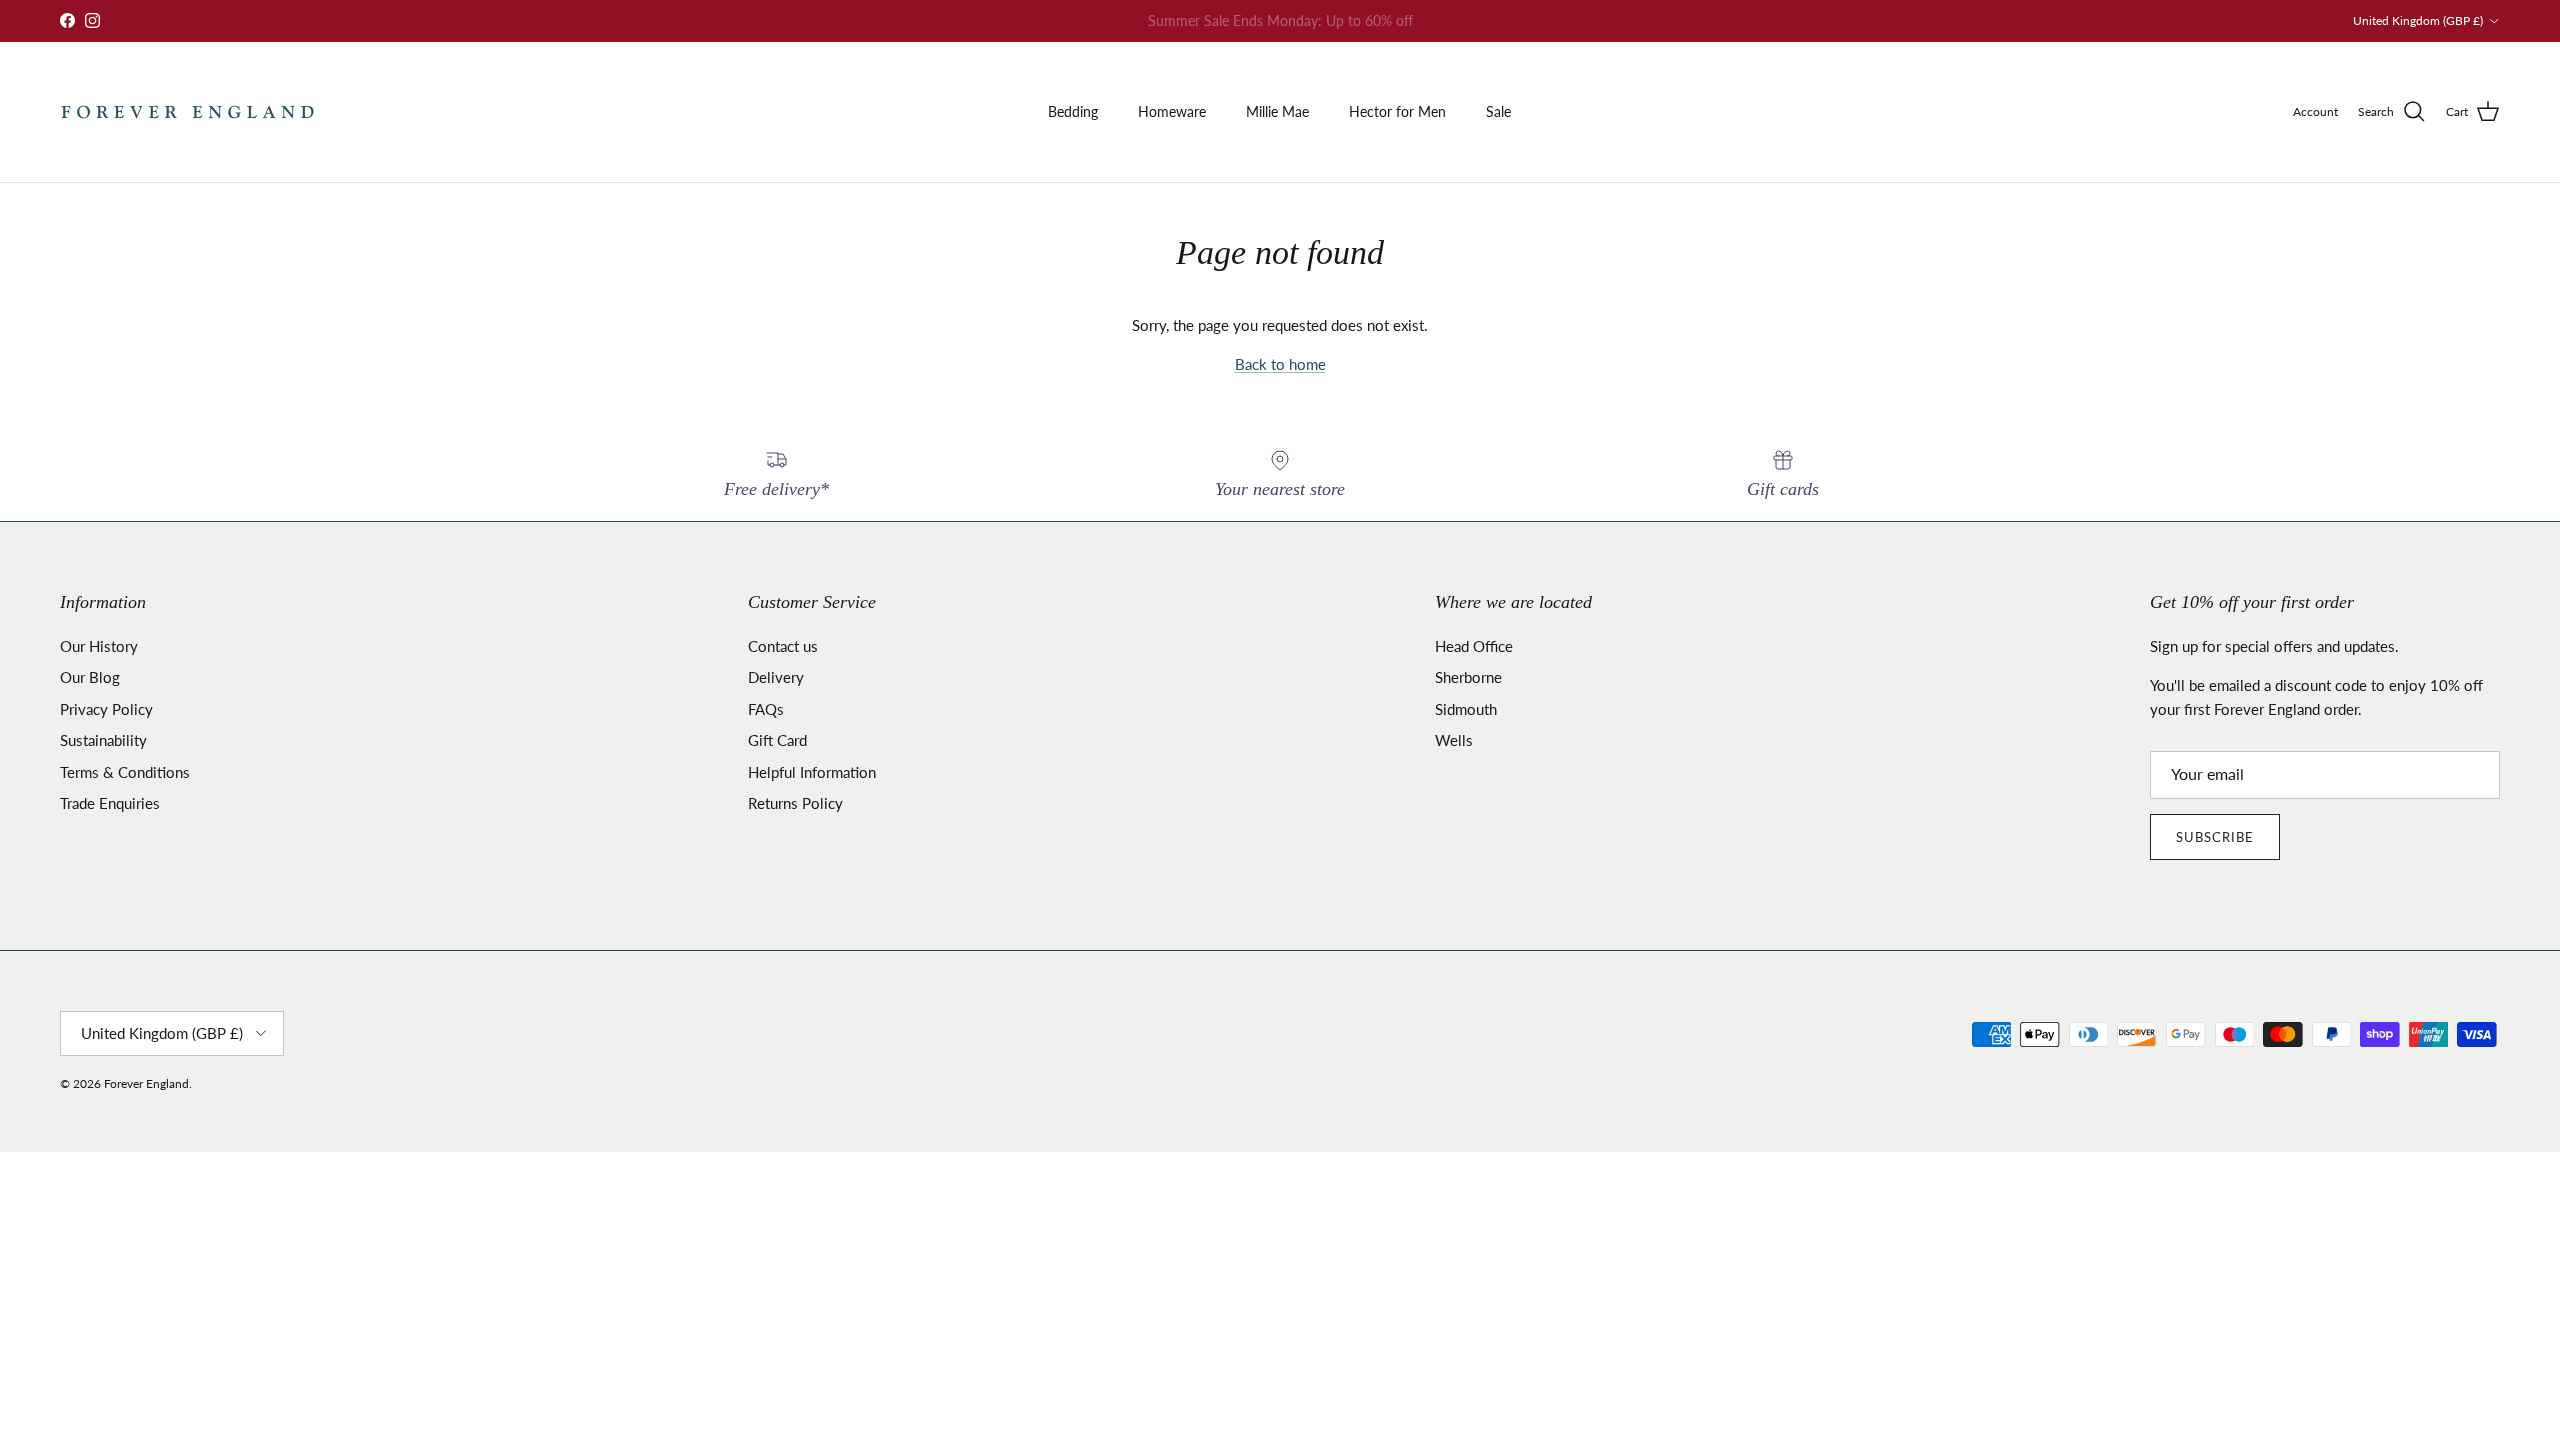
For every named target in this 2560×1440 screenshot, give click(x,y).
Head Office (1474, 646)
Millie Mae (1277, 111)
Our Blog (90, 677)
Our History (99, 646)
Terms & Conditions (125, 772)
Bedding (1073, 111)
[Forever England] (187, 112)
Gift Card (777, 740)
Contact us (783, 646)
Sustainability (103, 740)
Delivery (776, 677)
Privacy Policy (106, 709)
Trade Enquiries (110, 803)
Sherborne (1468, 677)
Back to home (1280, 364)
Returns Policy (795, 803)
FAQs (766, 709)
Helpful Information (812, 772)
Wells (1454, 740)
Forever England (146, 1083)
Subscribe (2215, 837)
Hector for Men (1397, 111)
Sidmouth (1466, 709)
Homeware (1172, 111)
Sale (1498, 111)
